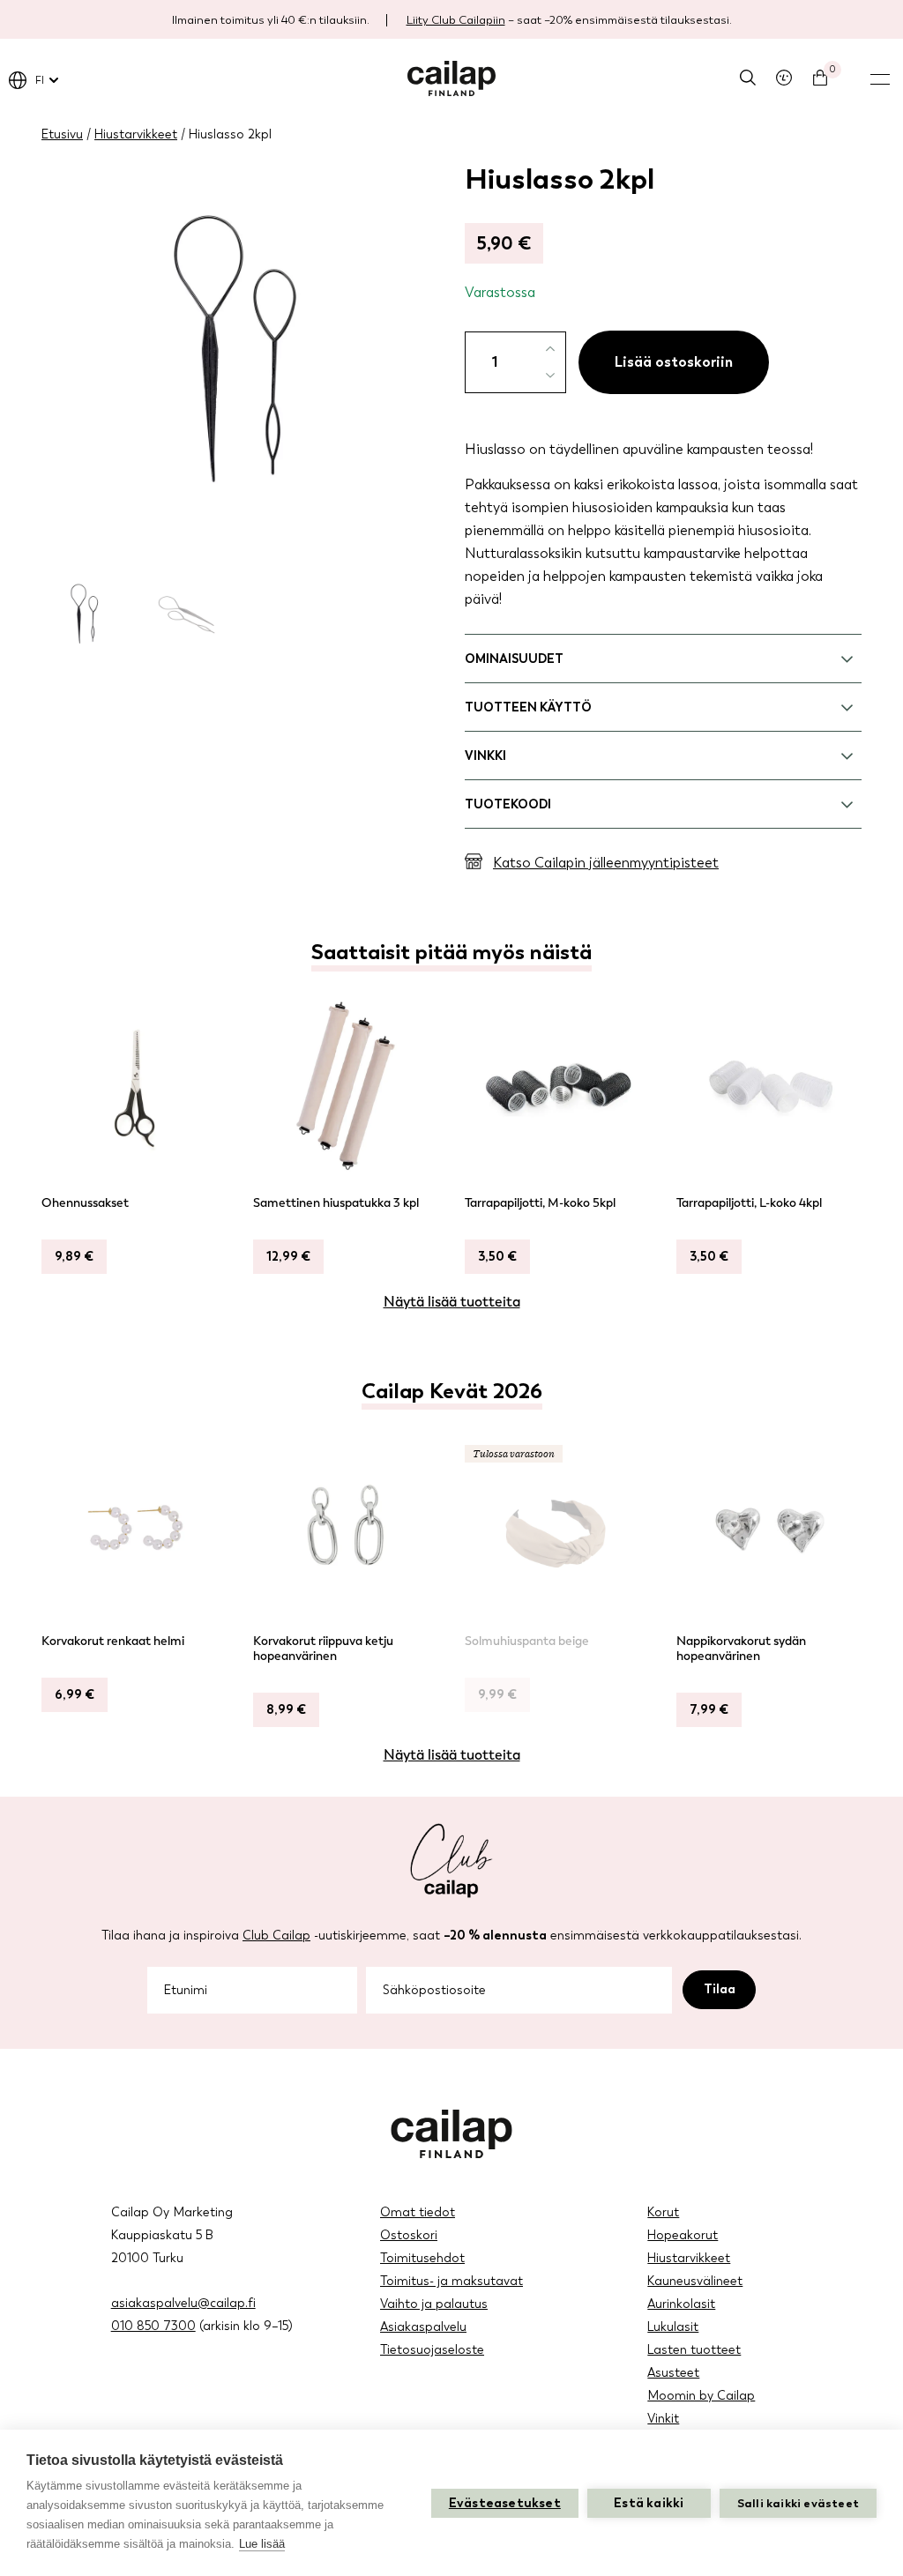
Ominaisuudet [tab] (514, 659)
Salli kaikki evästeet (798, 2503)
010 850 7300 (153, 2326)
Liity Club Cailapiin (456, 20)
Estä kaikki (649, 2503)
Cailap (451, 78)
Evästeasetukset (505, 2503)
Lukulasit (673, 2327)
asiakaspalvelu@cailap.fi (183, 2303)
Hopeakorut (683, 2235)
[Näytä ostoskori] (820, 78)
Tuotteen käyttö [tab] (528, 707)
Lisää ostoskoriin (674, 362)
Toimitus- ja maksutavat (451, 2281)
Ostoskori (409, 2235)
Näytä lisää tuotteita (452, 1302)
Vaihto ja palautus (434, 2304)
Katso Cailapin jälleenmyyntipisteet (606, 863)
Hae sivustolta (748, 78)
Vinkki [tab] (485, 756)
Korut (663, 2212)
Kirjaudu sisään (784, 78)
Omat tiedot (418, 2212)
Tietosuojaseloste (432, 2350)
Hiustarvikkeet (136, 134)
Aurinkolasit (681, 2304)
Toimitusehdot (422, 2258)
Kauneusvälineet (695, 2281)
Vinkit (663, 2419)
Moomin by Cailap (701, 2396)
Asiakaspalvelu (423, 2327)
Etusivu (62, 134)
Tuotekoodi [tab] (508, 804)
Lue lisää (262, 2544)
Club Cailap (276, 1936)
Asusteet (673, 2373)
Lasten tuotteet (694, 2350)
